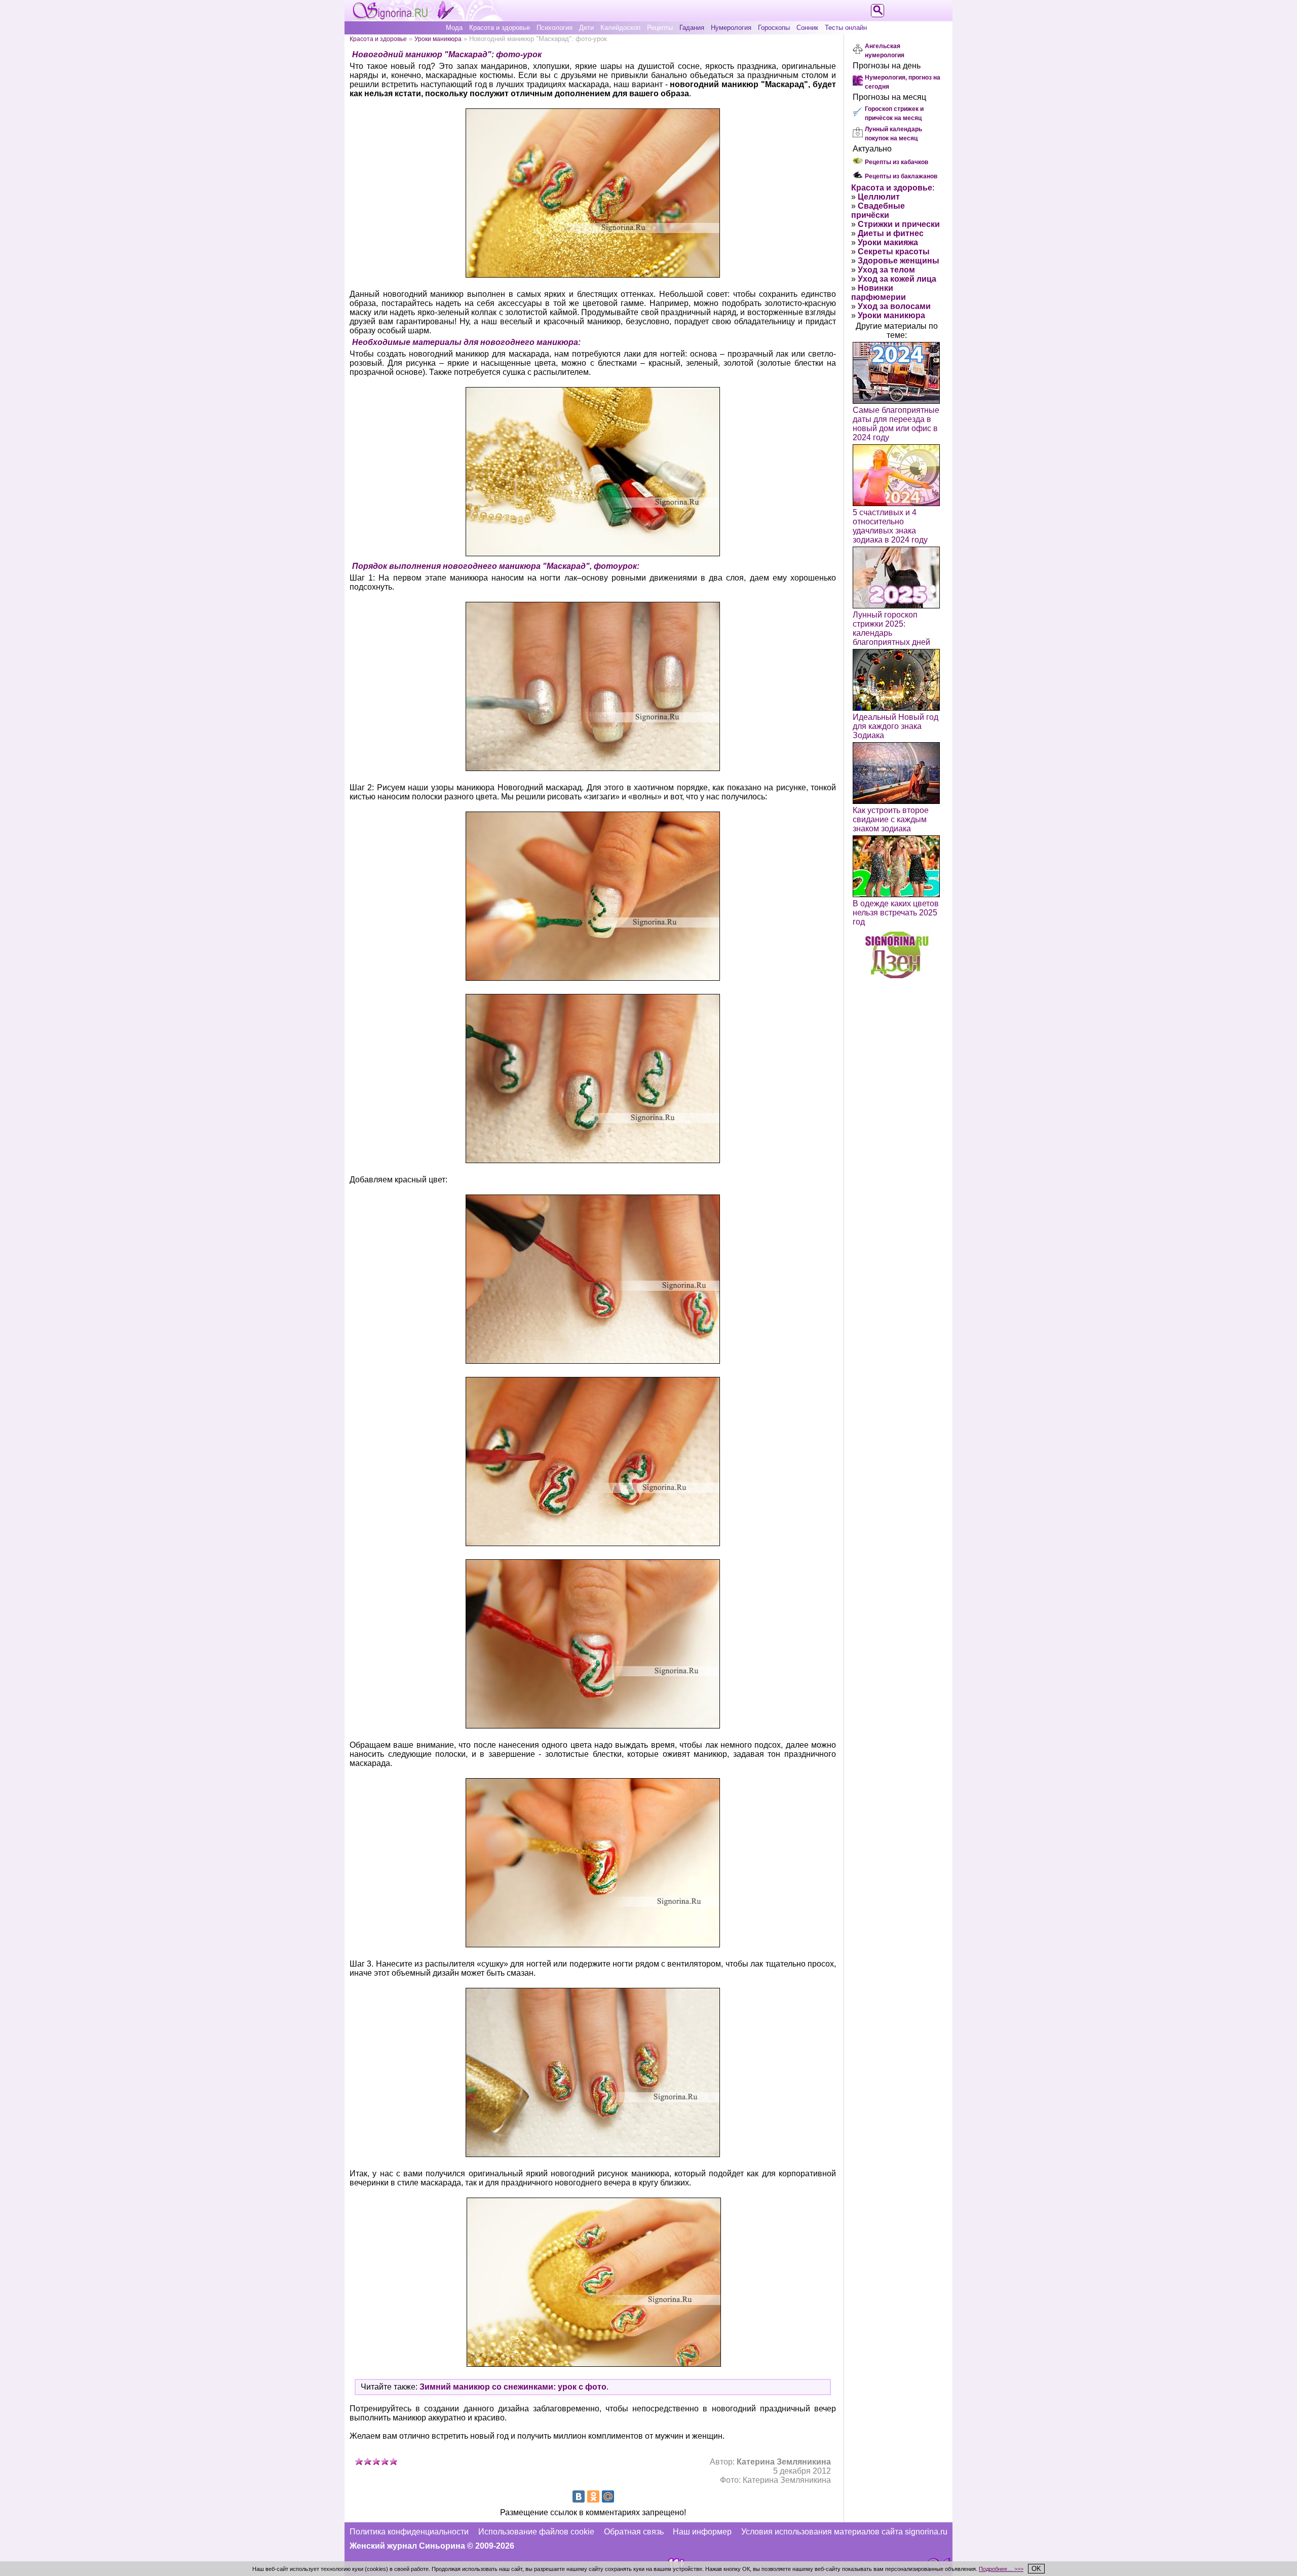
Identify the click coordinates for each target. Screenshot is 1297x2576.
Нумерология (731, 28)
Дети (586, 28)
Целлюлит (879, 197)
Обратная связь (634, 2532)
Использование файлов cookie (536, 2532)
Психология (555, 28)
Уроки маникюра (438, 39)
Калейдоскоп (620, 28)
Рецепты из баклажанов (901, 176)
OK (1036, 2569)
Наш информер (702, 2532)
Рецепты (660, 28)
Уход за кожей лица (897, 279)
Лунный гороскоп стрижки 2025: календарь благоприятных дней (891, 628)
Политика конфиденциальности (409, 2532)
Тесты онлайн (846, 28)
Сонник (807, 28)
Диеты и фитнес (891, 233)
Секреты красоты (894, 252)
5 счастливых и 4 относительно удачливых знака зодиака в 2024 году (890, 526)
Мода (454, 28)
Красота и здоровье (500, 28)
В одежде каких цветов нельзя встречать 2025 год (896, 913)
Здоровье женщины (899, 261)
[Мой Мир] (608, 2496)
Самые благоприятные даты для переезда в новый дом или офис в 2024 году (896, 424)
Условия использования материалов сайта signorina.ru (844, 2532)
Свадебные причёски (878, 210)
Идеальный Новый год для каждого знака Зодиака (895, 726)
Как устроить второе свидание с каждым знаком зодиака (891, 819)
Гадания (692, 28)
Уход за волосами (894, 306)
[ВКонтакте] (579, 2496)
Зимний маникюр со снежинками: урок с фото (513, 2387)
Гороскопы (774, 28)
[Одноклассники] (593, 2496)
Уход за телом (886, 270)
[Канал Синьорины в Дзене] (897, 975)
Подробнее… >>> (1001, 2569)
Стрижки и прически (899, 224)
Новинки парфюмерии (879, 293)
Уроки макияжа (888, 242)
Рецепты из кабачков (897, 162)
